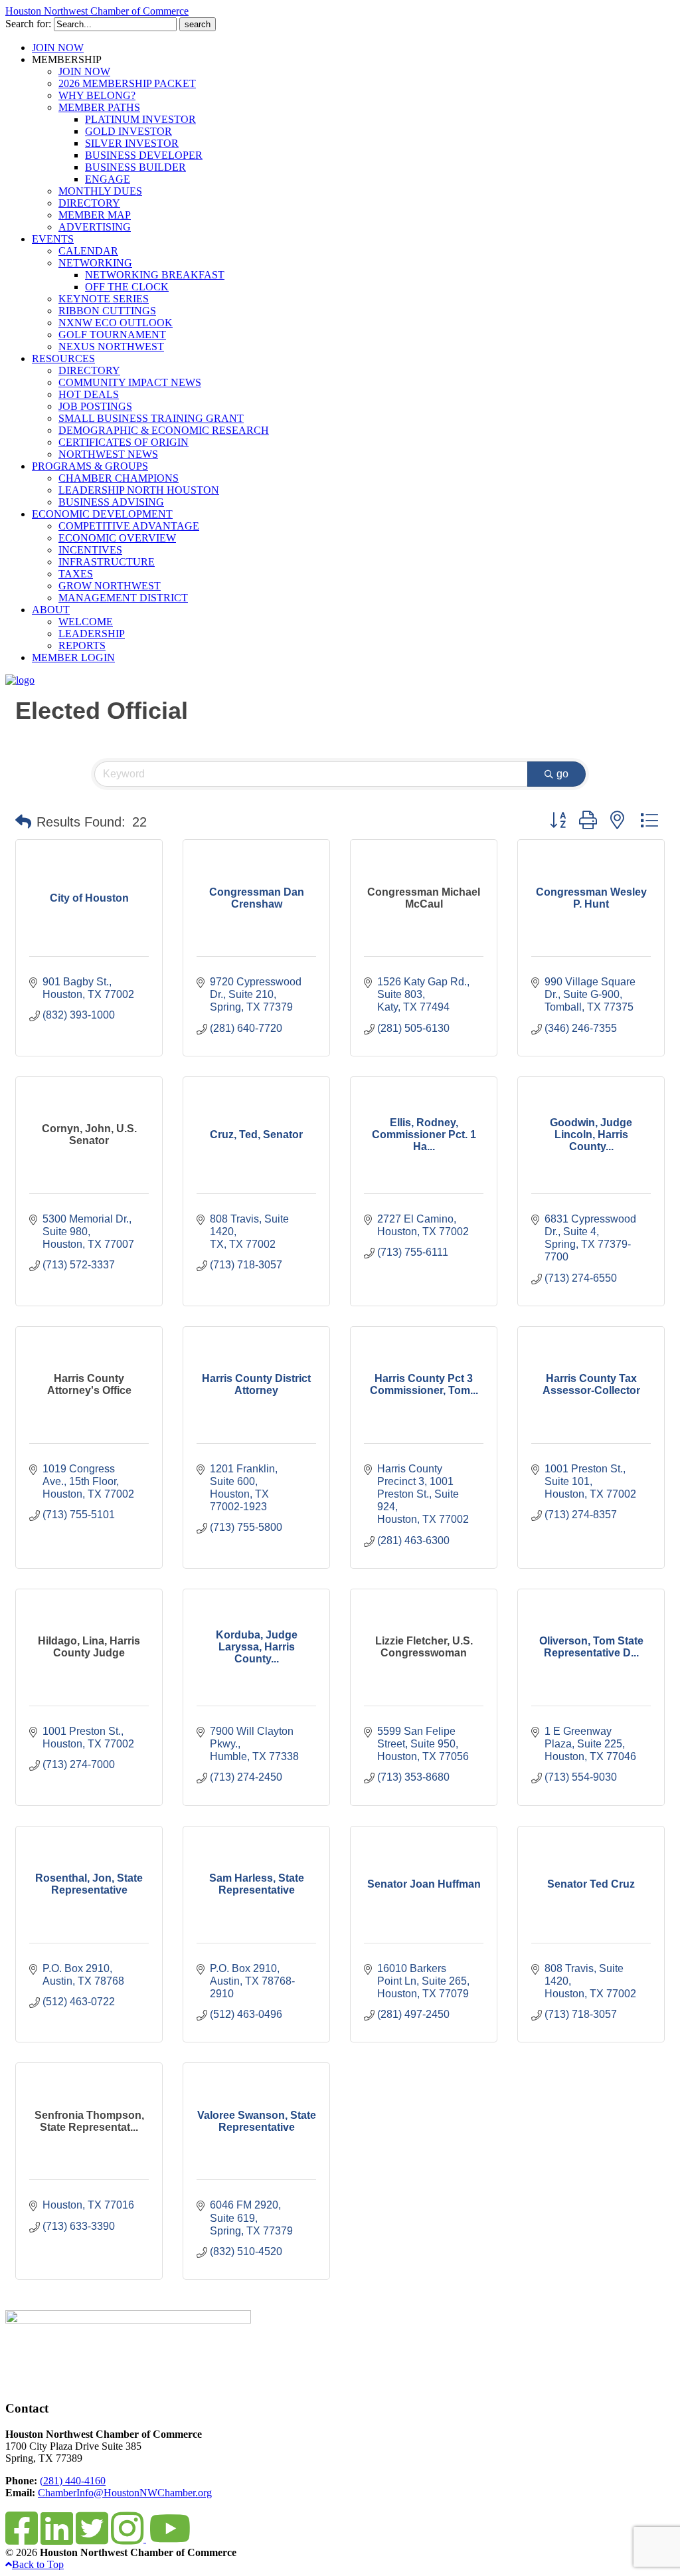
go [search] (562, 774)
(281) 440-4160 (73, 2481)
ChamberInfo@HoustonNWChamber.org (125, 2493)
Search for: (28, 24)
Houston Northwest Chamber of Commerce (97, 11)
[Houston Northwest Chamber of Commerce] (20, 680)
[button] (23, 822)
